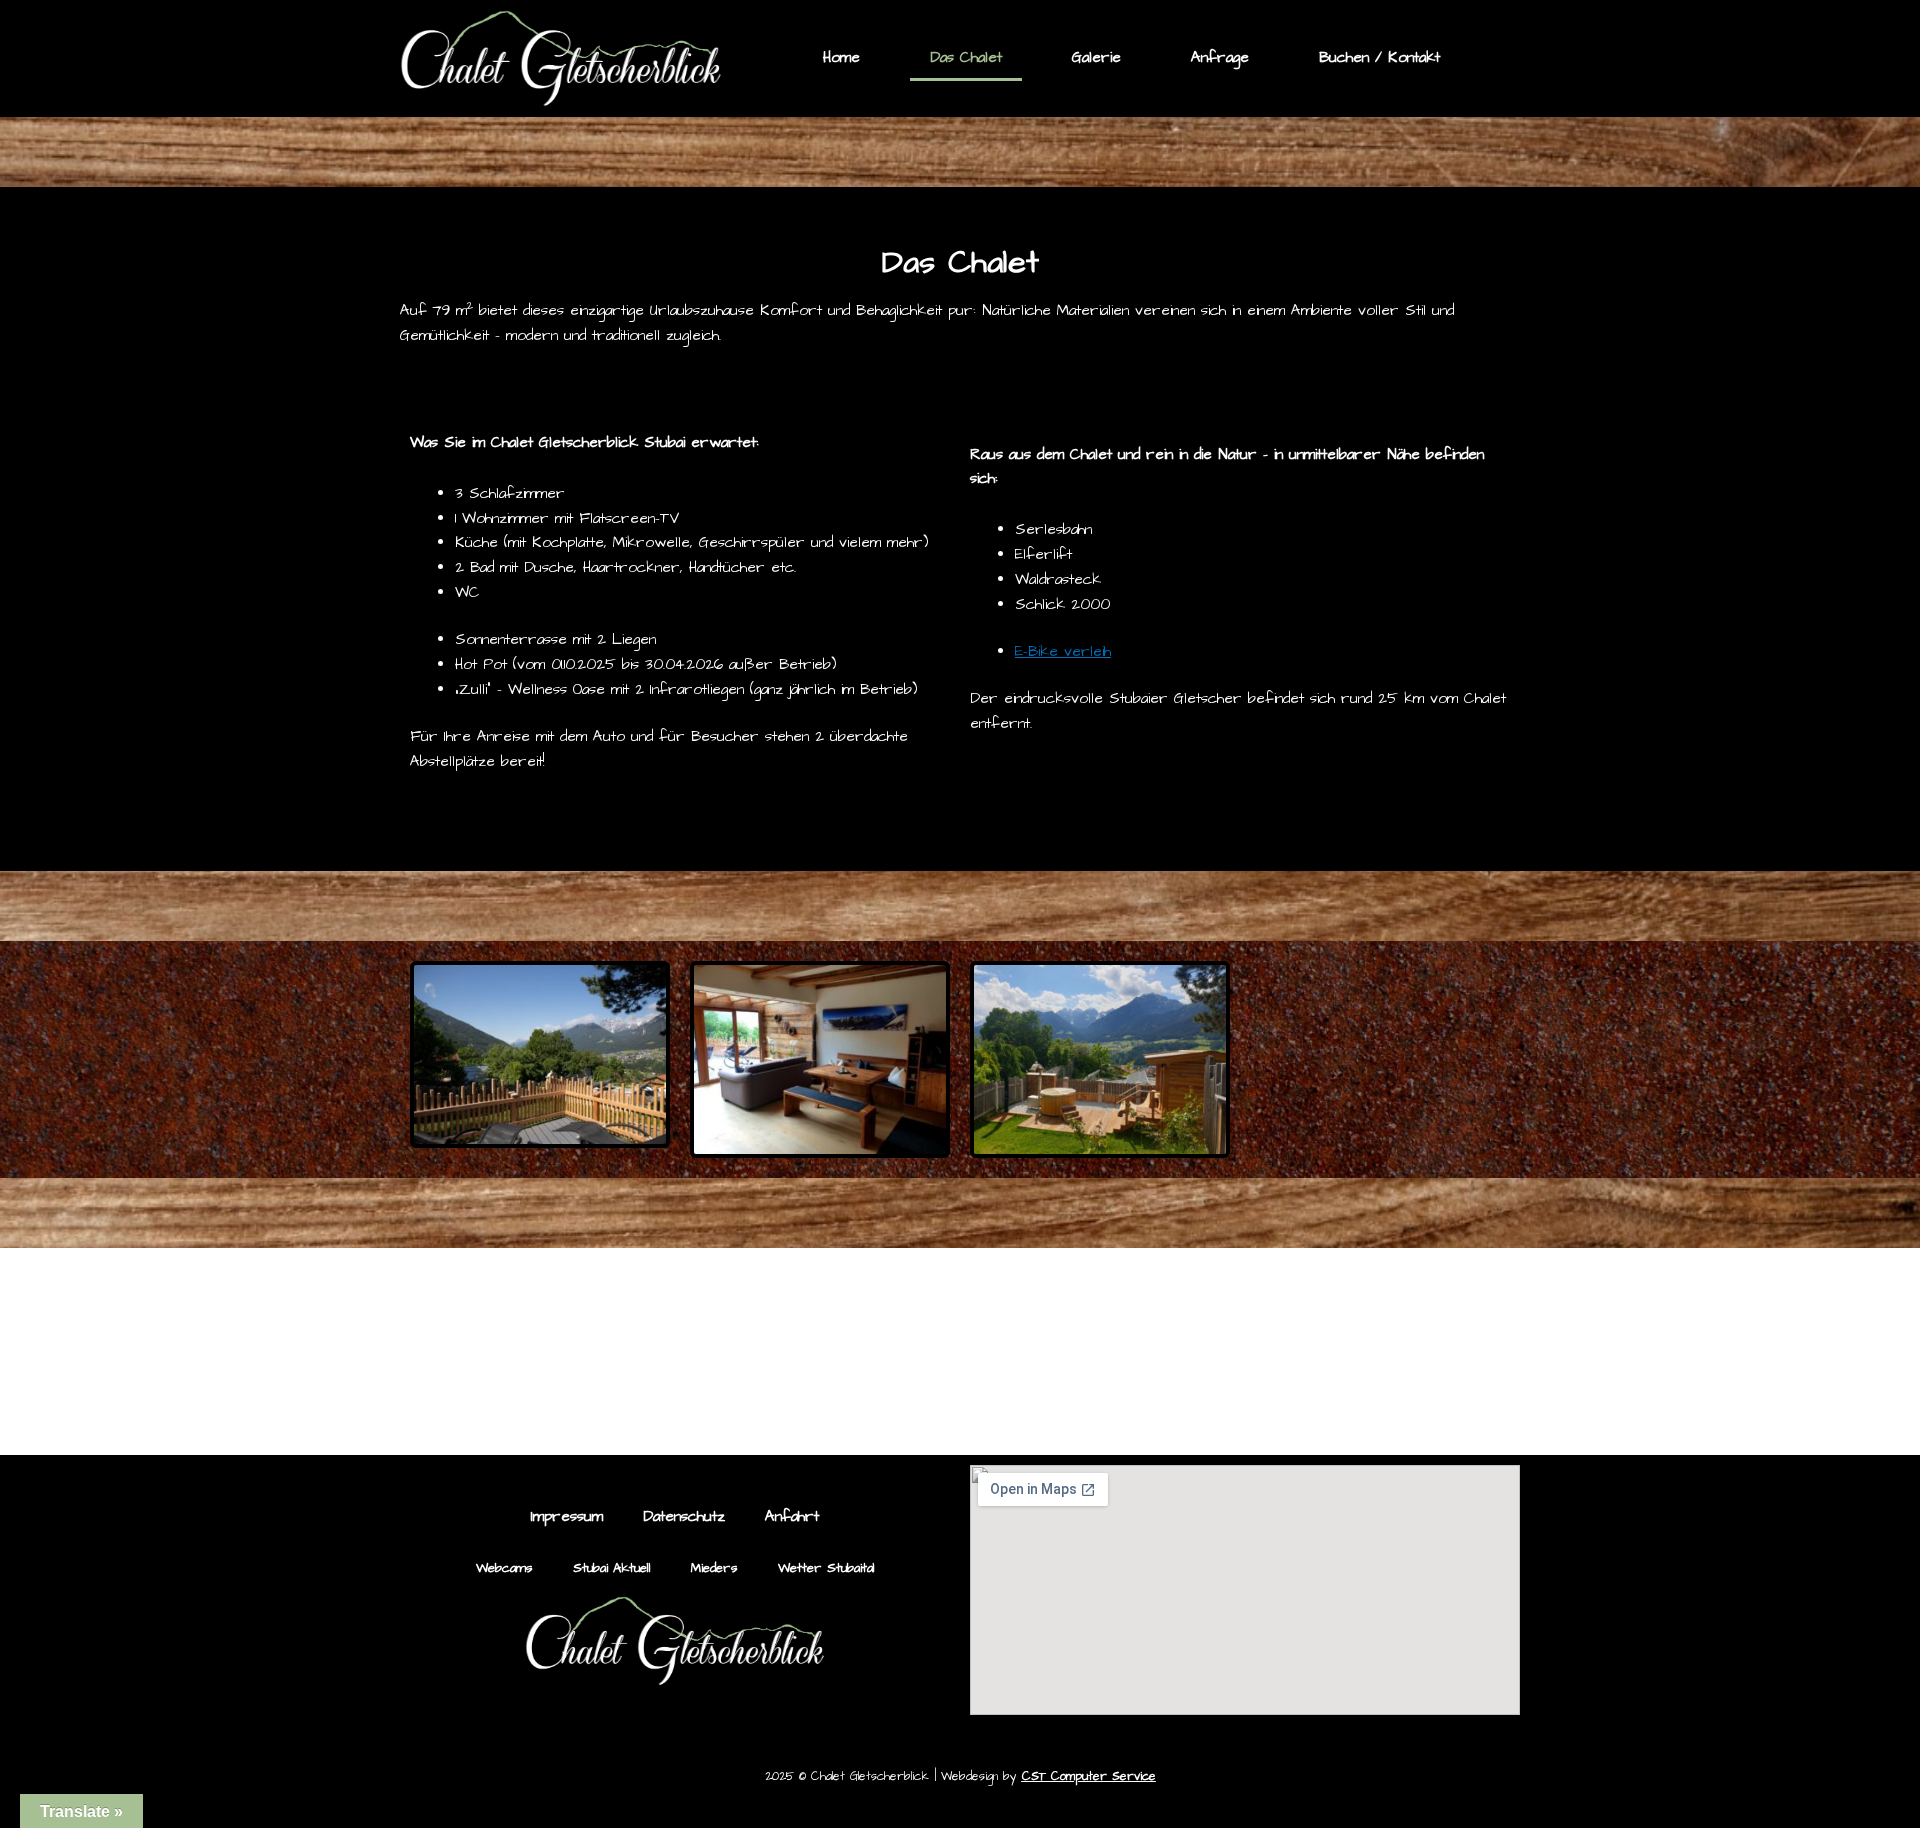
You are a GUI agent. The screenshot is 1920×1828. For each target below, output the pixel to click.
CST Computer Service (1089, 1776)
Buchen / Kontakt (1379, 57)
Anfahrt (792, 1516)
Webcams (504, 1568)
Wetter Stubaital (826, 1568)
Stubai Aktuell (612, 1568)
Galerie (1096, 57)
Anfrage (1220, 57)
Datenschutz (684, 1516)
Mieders (714, 1568)
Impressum (567, 1516)
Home (841, 57)
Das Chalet (966, 57)
